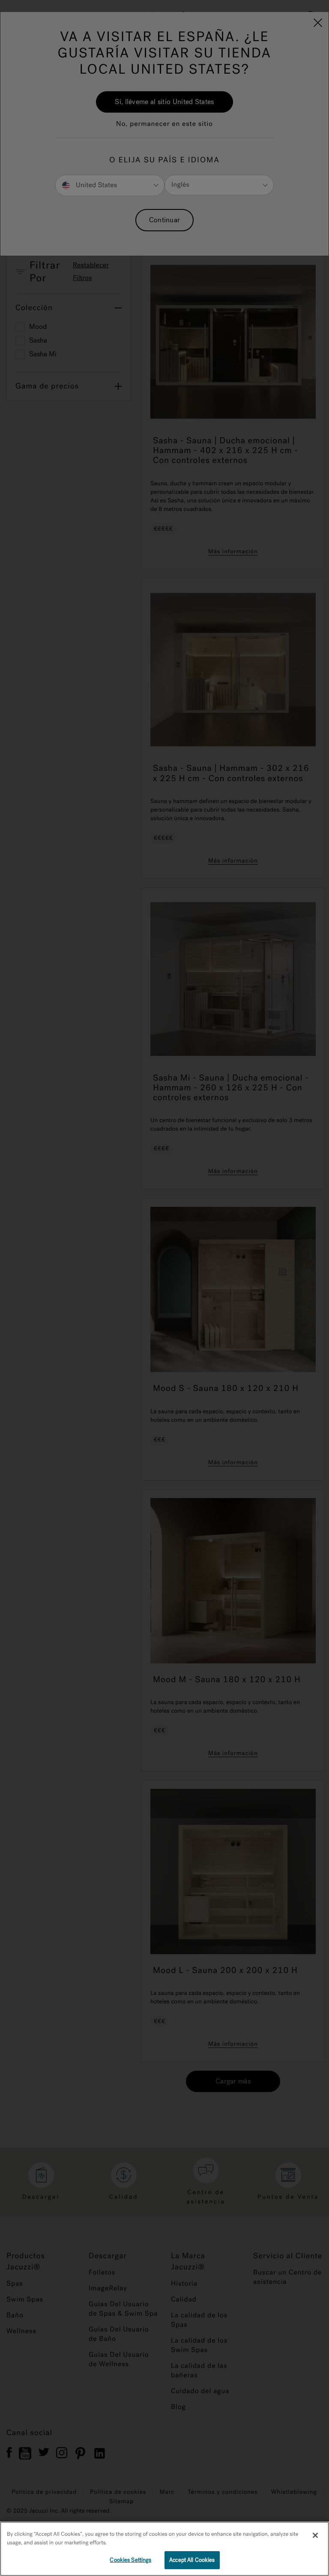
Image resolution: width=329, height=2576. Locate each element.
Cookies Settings (130, 2560)
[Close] (315, 2535)
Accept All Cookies (192, 2560)
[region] (164, 2549)
